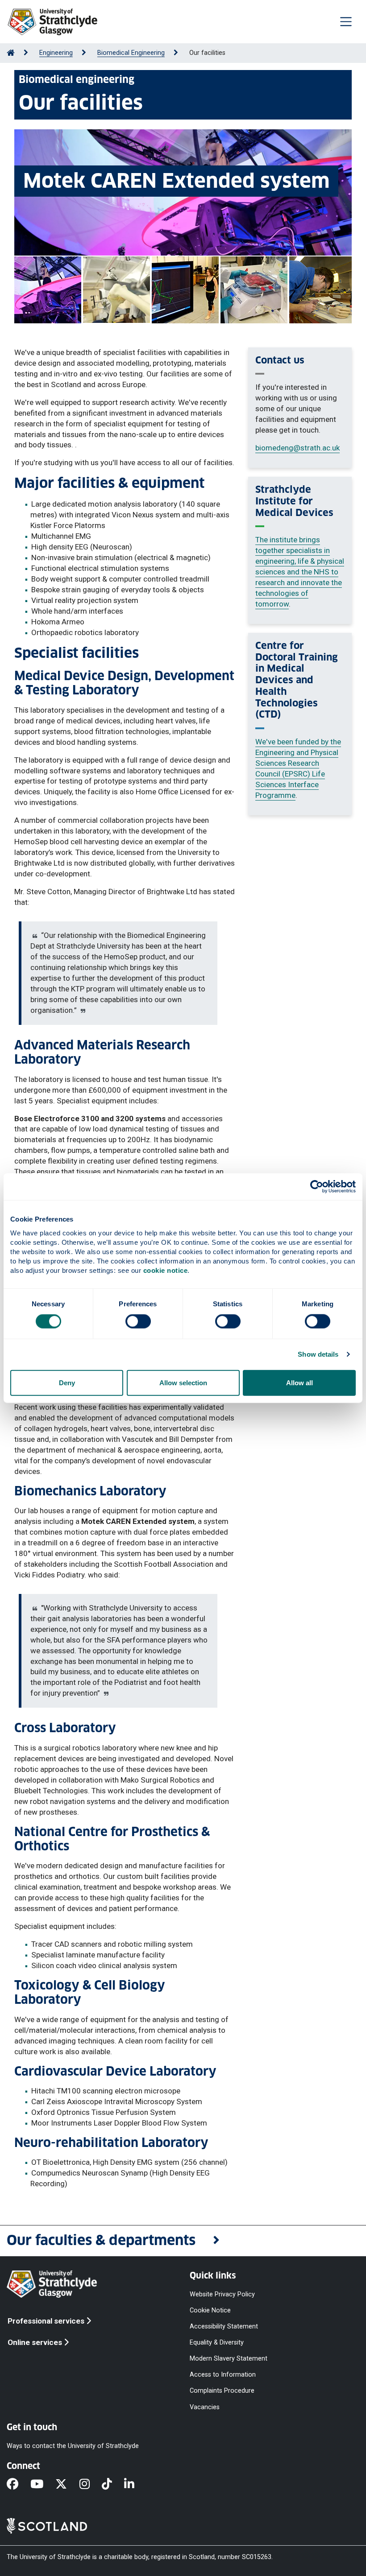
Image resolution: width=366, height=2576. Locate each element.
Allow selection (183, 1382)
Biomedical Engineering (131, 53)
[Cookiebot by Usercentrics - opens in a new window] (317, 1187)
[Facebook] (19, 2485)
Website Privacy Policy (222, 2294)
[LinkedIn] (135, 2485)
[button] (183, 2241)
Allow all (299, 1382)
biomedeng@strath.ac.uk (297, 448)
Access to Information (223, 2375)
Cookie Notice (210, 2310)
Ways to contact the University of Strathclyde (73, 2446)
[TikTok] (113, 2485)
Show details (318, 1354)
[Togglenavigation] (346, 21)
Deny (67, 1382)
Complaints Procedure (222, 2391)
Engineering (56, 53)
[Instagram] (91, 2485)
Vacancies (205, 2407)
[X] (67, 2485)
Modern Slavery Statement (229, 2359)
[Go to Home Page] (11, 53)
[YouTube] (43, 2485)
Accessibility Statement (224, 2326)
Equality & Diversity (217, 2343)
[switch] (138, 1321)
